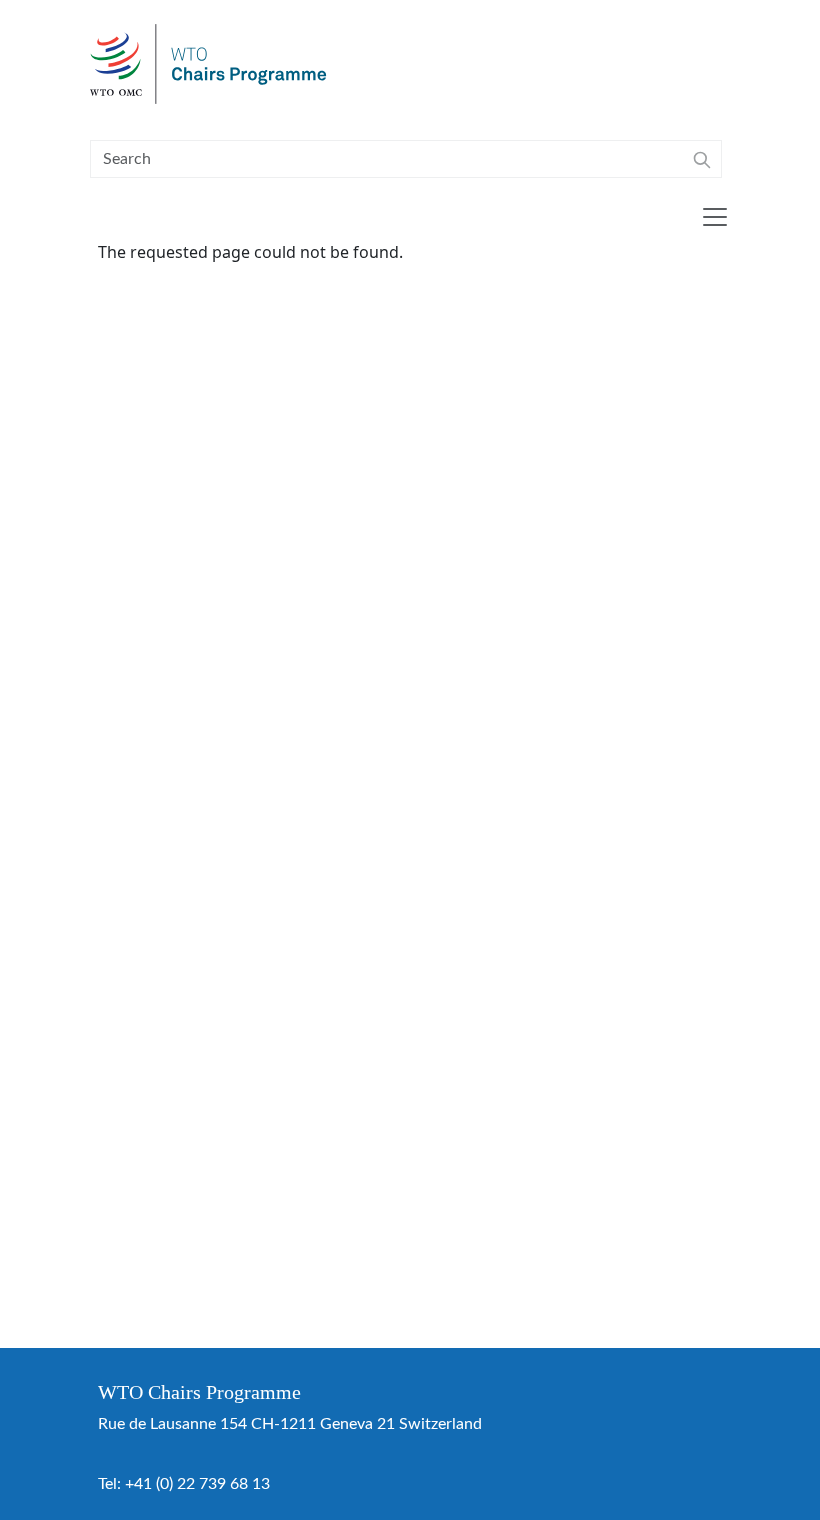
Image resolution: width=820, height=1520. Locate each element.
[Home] (216, 64)
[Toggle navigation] (715, 217)
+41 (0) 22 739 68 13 (197, 1484)
